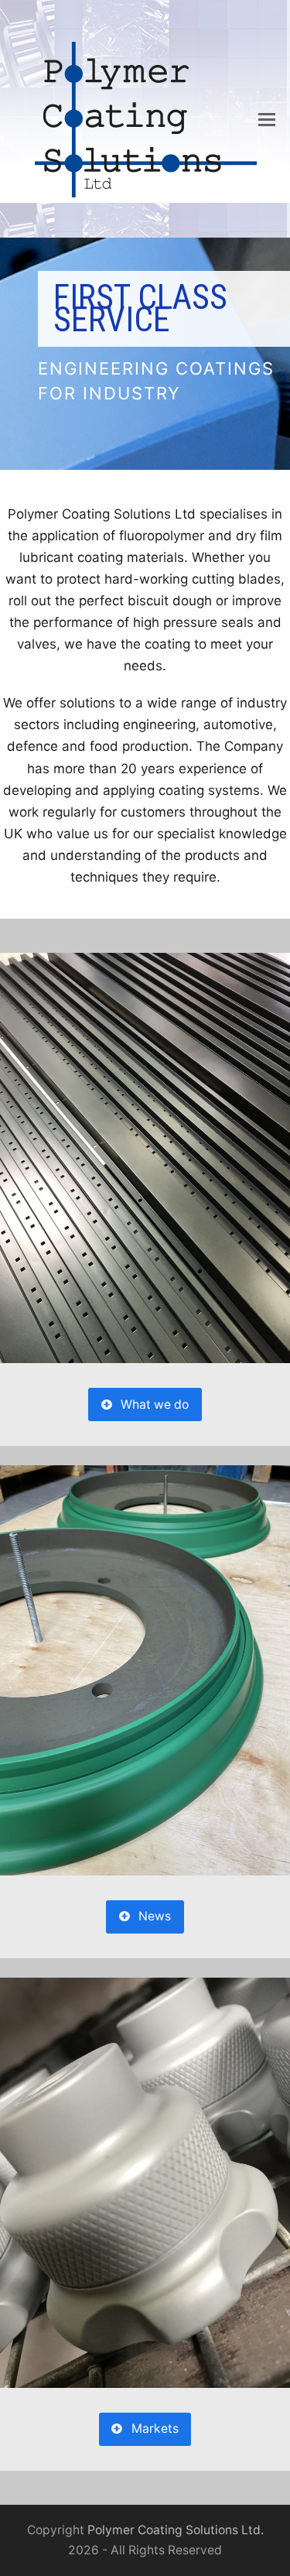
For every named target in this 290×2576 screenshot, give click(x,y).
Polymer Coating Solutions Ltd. (176, 2530)
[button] (267, 119)
